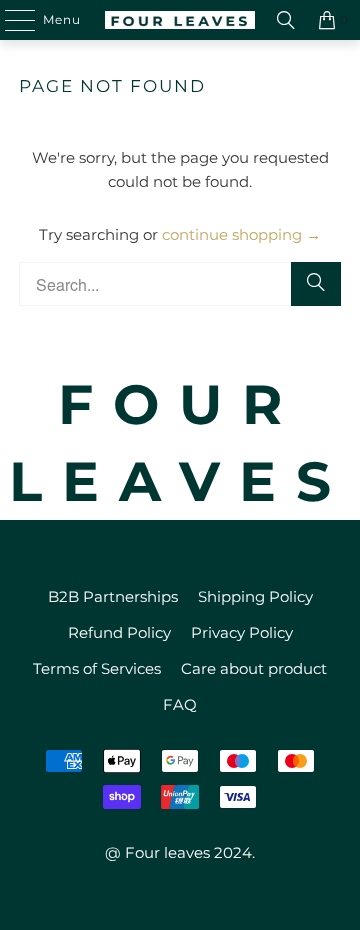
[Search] (286, 20)
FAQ (180, 704)
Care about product (254, 668)
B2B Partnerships (113, 596)
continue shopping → (241, 234)
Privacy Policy (242, 632)
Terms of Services (97, 668)
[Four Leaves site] (180, 20)
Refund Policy (119, 632)
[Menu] (10, 20)
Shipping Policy (255, 596)
